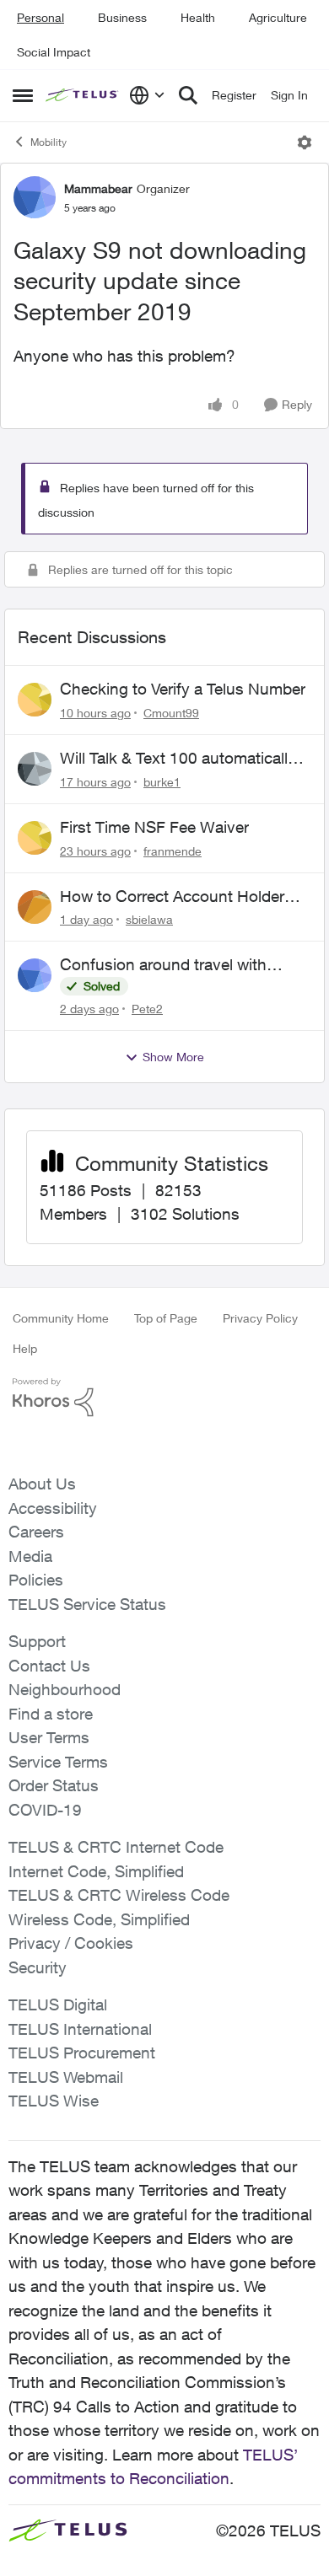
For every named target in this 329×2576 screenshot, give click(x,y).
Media (30, 1556)
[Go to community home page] (83, 96)
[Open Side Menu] (23, 95)
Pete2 (147, 1009)
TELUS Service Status (87, 1604)
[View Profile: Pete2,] (35, 975)
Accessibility (53, 1508)
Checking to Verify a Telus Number (183, 689)
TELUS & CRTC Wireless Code (119, 1895)
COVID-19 (45, 1810)
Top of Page (166, 1318)
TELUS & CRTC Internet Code (116, 1847)
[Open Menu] (305, 142)
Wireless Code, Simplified (99, 1919)
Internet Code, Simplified (96, 1871)
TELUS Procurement (82, 2053)
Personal (40, 17)
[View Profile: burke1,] (35, 769)
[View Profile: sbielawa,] (35, 907)
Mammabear (98, 188)
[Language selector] (147, 95)
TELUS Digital (58, 2004)
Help (25, 1348)
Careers (36, 1532)
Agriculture (278, 17)
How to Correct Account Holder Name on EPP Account (172, 897)
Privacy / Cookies (71, 1943)
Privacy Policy (260, 1318)
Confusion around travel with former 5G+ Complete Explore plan (183, 965)
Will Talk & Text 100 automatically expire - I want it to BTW (178, 759)
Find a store (51, 1714)
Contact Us (49, 1666)
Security (38, 1967)
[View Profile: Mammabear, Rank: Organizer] (35, 197)
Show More (173, 1057)
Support (37, 1641)
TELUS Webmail (66, 2077)
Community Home (61, 1318)
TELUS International (80, 2029)
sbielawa (149, 919)
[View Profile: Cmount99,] (35, 700)
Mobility (49, 142)
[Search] (188, 95)
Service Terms (58, 1762)
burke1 (162, 782)
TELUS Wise (54, 2101)
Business (122, 17)
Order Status (54, 1785)
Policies (36, 1580)
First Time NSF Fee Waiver (154, 827)
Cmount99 (171, 713)
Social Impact (54, 52)
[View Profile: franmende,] (35, 838)
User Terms (49, 1737)
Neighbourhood (65, 1689)
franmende (173, 851)
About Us (42, 1484)
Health (198, 17)
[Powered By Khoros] (164, 1398)
